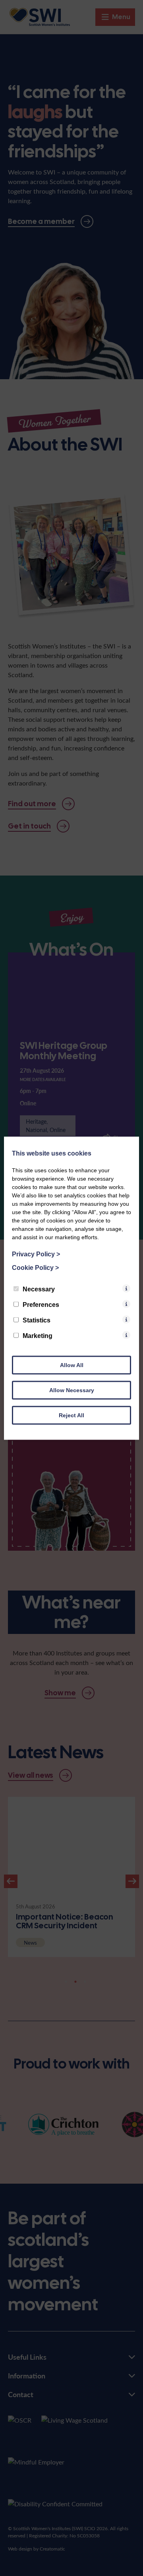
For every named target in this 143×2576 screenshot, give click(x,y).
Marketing (38, 1335)
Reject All (71, 1415)
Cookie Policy (35, 1267)
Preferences (41, 1304)
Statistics (37, 1320)
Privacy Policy (36, 1254)
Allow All (72, 1365)
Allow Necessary (72, 1390)
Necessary (39, 1289)
